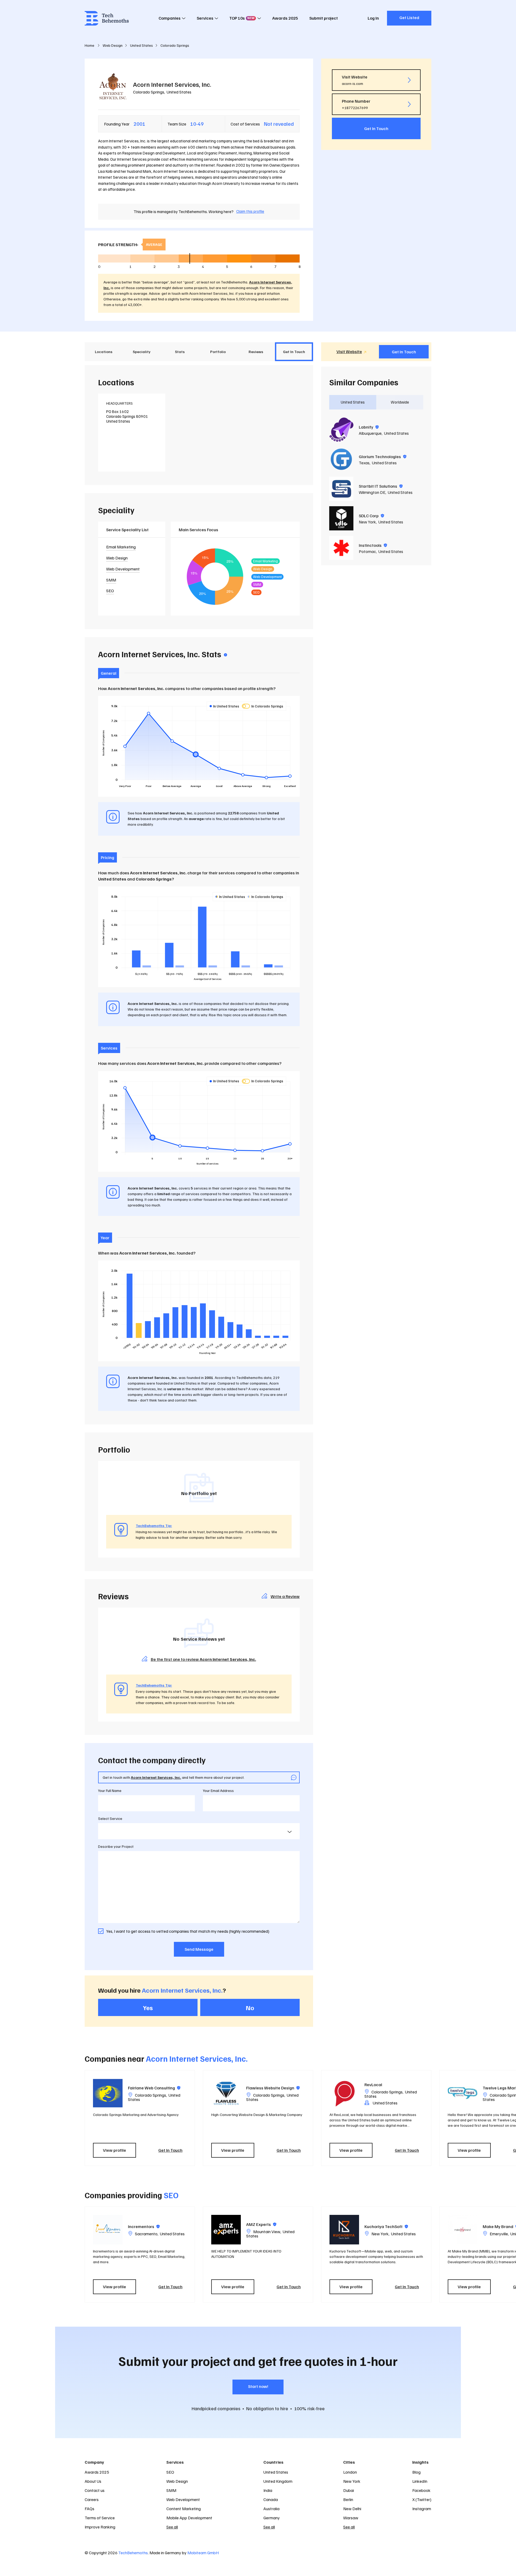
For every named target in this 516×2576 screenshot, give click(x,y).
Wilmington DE (372, 492)
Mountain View (267, 2232)
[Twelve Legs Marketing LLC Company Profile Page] (463, 2093)
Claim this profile (250, 211)
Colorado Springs (149, 92)
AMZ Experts (261, 2224)
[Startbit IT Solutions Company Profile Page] (341, 489)
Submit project (324, 18)
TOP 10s (242, 18)
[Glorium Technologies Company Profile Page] (341, 459)
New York (367, 522)
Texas (364, 463)
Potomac (367, 551)
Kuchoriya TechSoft (386, 2226)
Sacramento (146, 2234)
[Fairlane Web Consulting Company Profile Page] (108, 2093)
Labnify (369, 427)
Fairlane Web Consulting (154, 2088)
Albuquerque (370, 433)
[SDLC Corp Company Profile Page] (341, 518)
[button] (434, 2118)
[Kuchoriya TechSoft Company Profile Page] (344, 2230)
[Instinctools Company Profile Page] (341, 548)
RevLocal (373, 2085)
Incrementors (144, 2226)
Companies (170, 18)
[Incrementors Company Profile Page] (108, 2230)
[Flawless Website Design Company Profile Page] (226, 2093)
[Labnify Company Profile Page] (341, 430)
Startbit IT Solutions (381, 486)
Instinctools (373, 545)
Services (205, 18)
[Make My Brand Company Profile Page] (463, 2230)
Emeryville (499, 2234)
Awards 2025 (285, 18)
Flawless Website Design (273, 2088)
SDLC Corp (371, 516)
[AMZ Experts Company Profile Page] (226, 2230)
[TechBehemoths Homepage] (107, 18)
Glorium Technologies (383, 457)
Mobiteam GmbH (203, 2553)
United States (179, 92)
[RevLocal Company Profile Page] (344, 2093)
